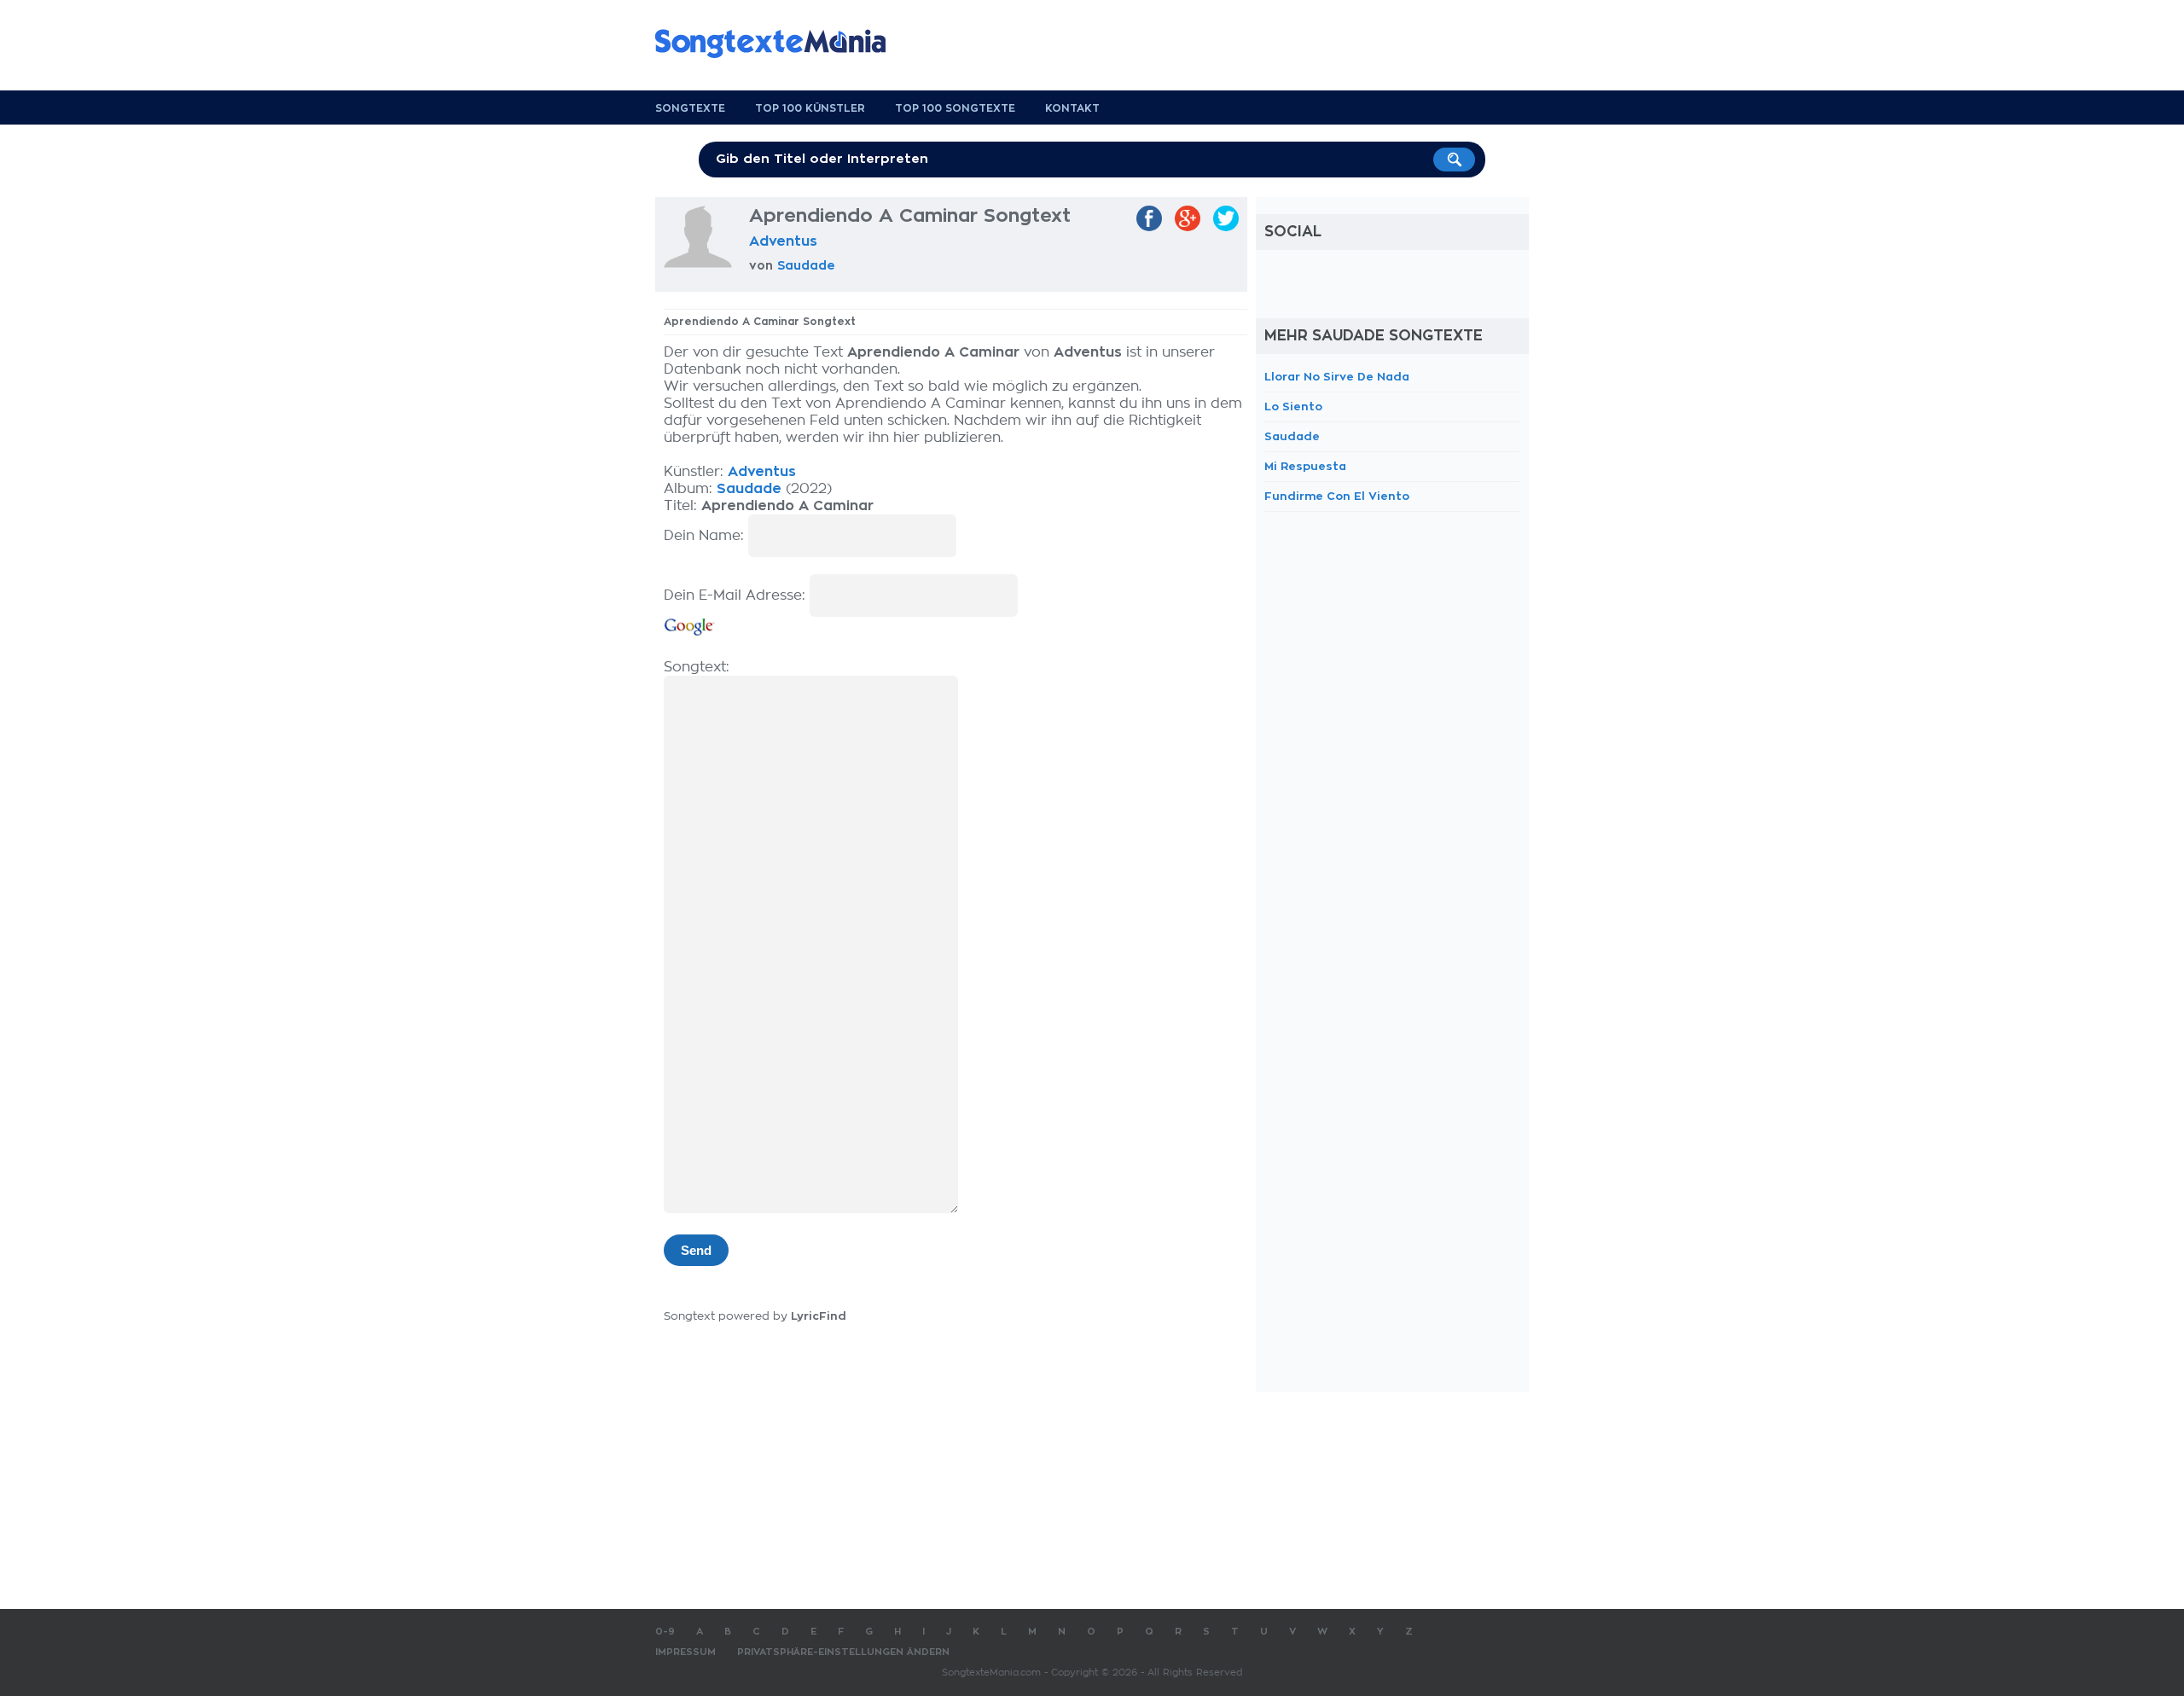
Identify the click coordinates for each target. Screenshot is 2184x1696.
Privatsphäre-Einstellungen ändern (843, 1652)
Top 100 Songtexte (955, 108)
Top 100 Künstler (810, 108)
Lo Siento (1293, 407)
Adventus (783, 241)
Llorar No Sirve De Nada (1337, 377)
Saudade (806, 265)
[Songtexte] (779, 44)
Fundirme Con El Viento (1337, 496)
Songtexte (690, 108)
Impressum (685, 1652)
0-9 (665, 1632)
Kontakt (1072, 108)
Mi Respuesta (1305, 466)
